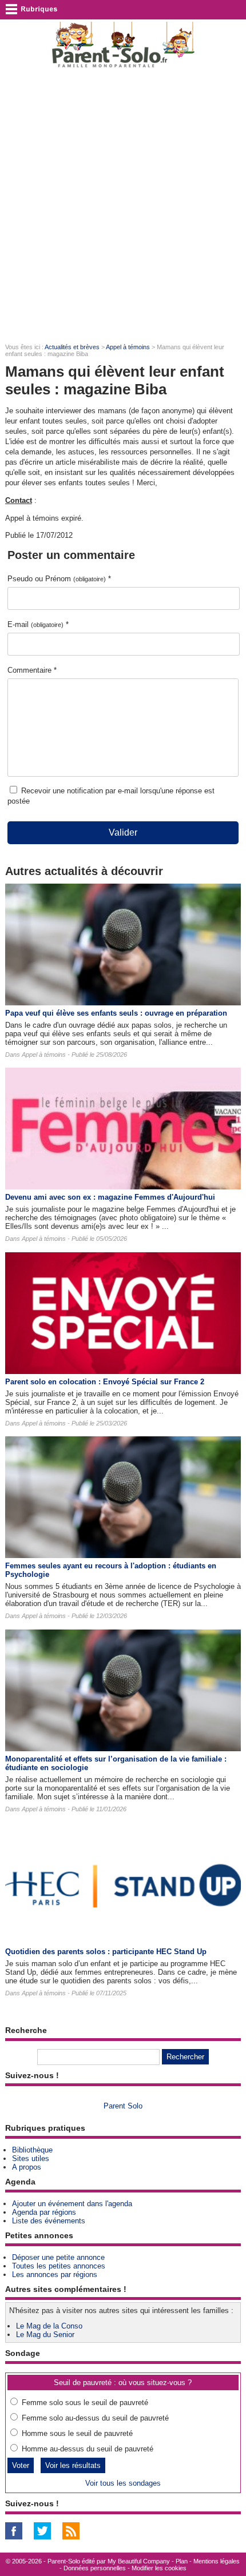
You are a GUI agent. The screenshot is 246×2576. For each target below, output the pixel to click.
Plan (182, 2561)
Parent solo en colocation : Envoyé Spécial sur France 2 (105, 1382)
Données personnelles (95, 2568)
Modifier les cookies (159, 2568)
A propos (27, 2167)
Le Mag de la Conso (49, 2326)
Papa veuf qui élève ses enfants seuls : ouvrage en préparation (116, 1013)
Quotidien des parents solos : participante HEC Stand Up (106, 1952)
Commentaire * (32, 670)
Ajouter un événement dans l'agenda (72, 2204)
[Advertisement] (123, 206)
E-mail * (38, 624)
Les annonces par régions (55, 2275)
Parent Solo (123, 2106)
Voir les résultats (73, 2465)
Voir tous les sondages (123, 2483)
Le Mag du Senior (45, 2335)
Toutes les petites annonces (59, 2266)
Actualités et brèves (72, 347)
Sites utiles (31, 2158)
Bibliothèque (32, 2150)
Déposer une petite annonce (58, 2257)
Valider (123, 832)
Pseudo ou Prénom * (59, 579)
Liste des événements (49, 2221)
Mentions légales (217, 2561)
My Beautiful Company (139, 2561)
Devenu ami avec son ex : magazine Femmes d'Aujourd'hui (110, 1197)
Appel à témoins (128, 347)
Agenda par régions (44, 2212)
